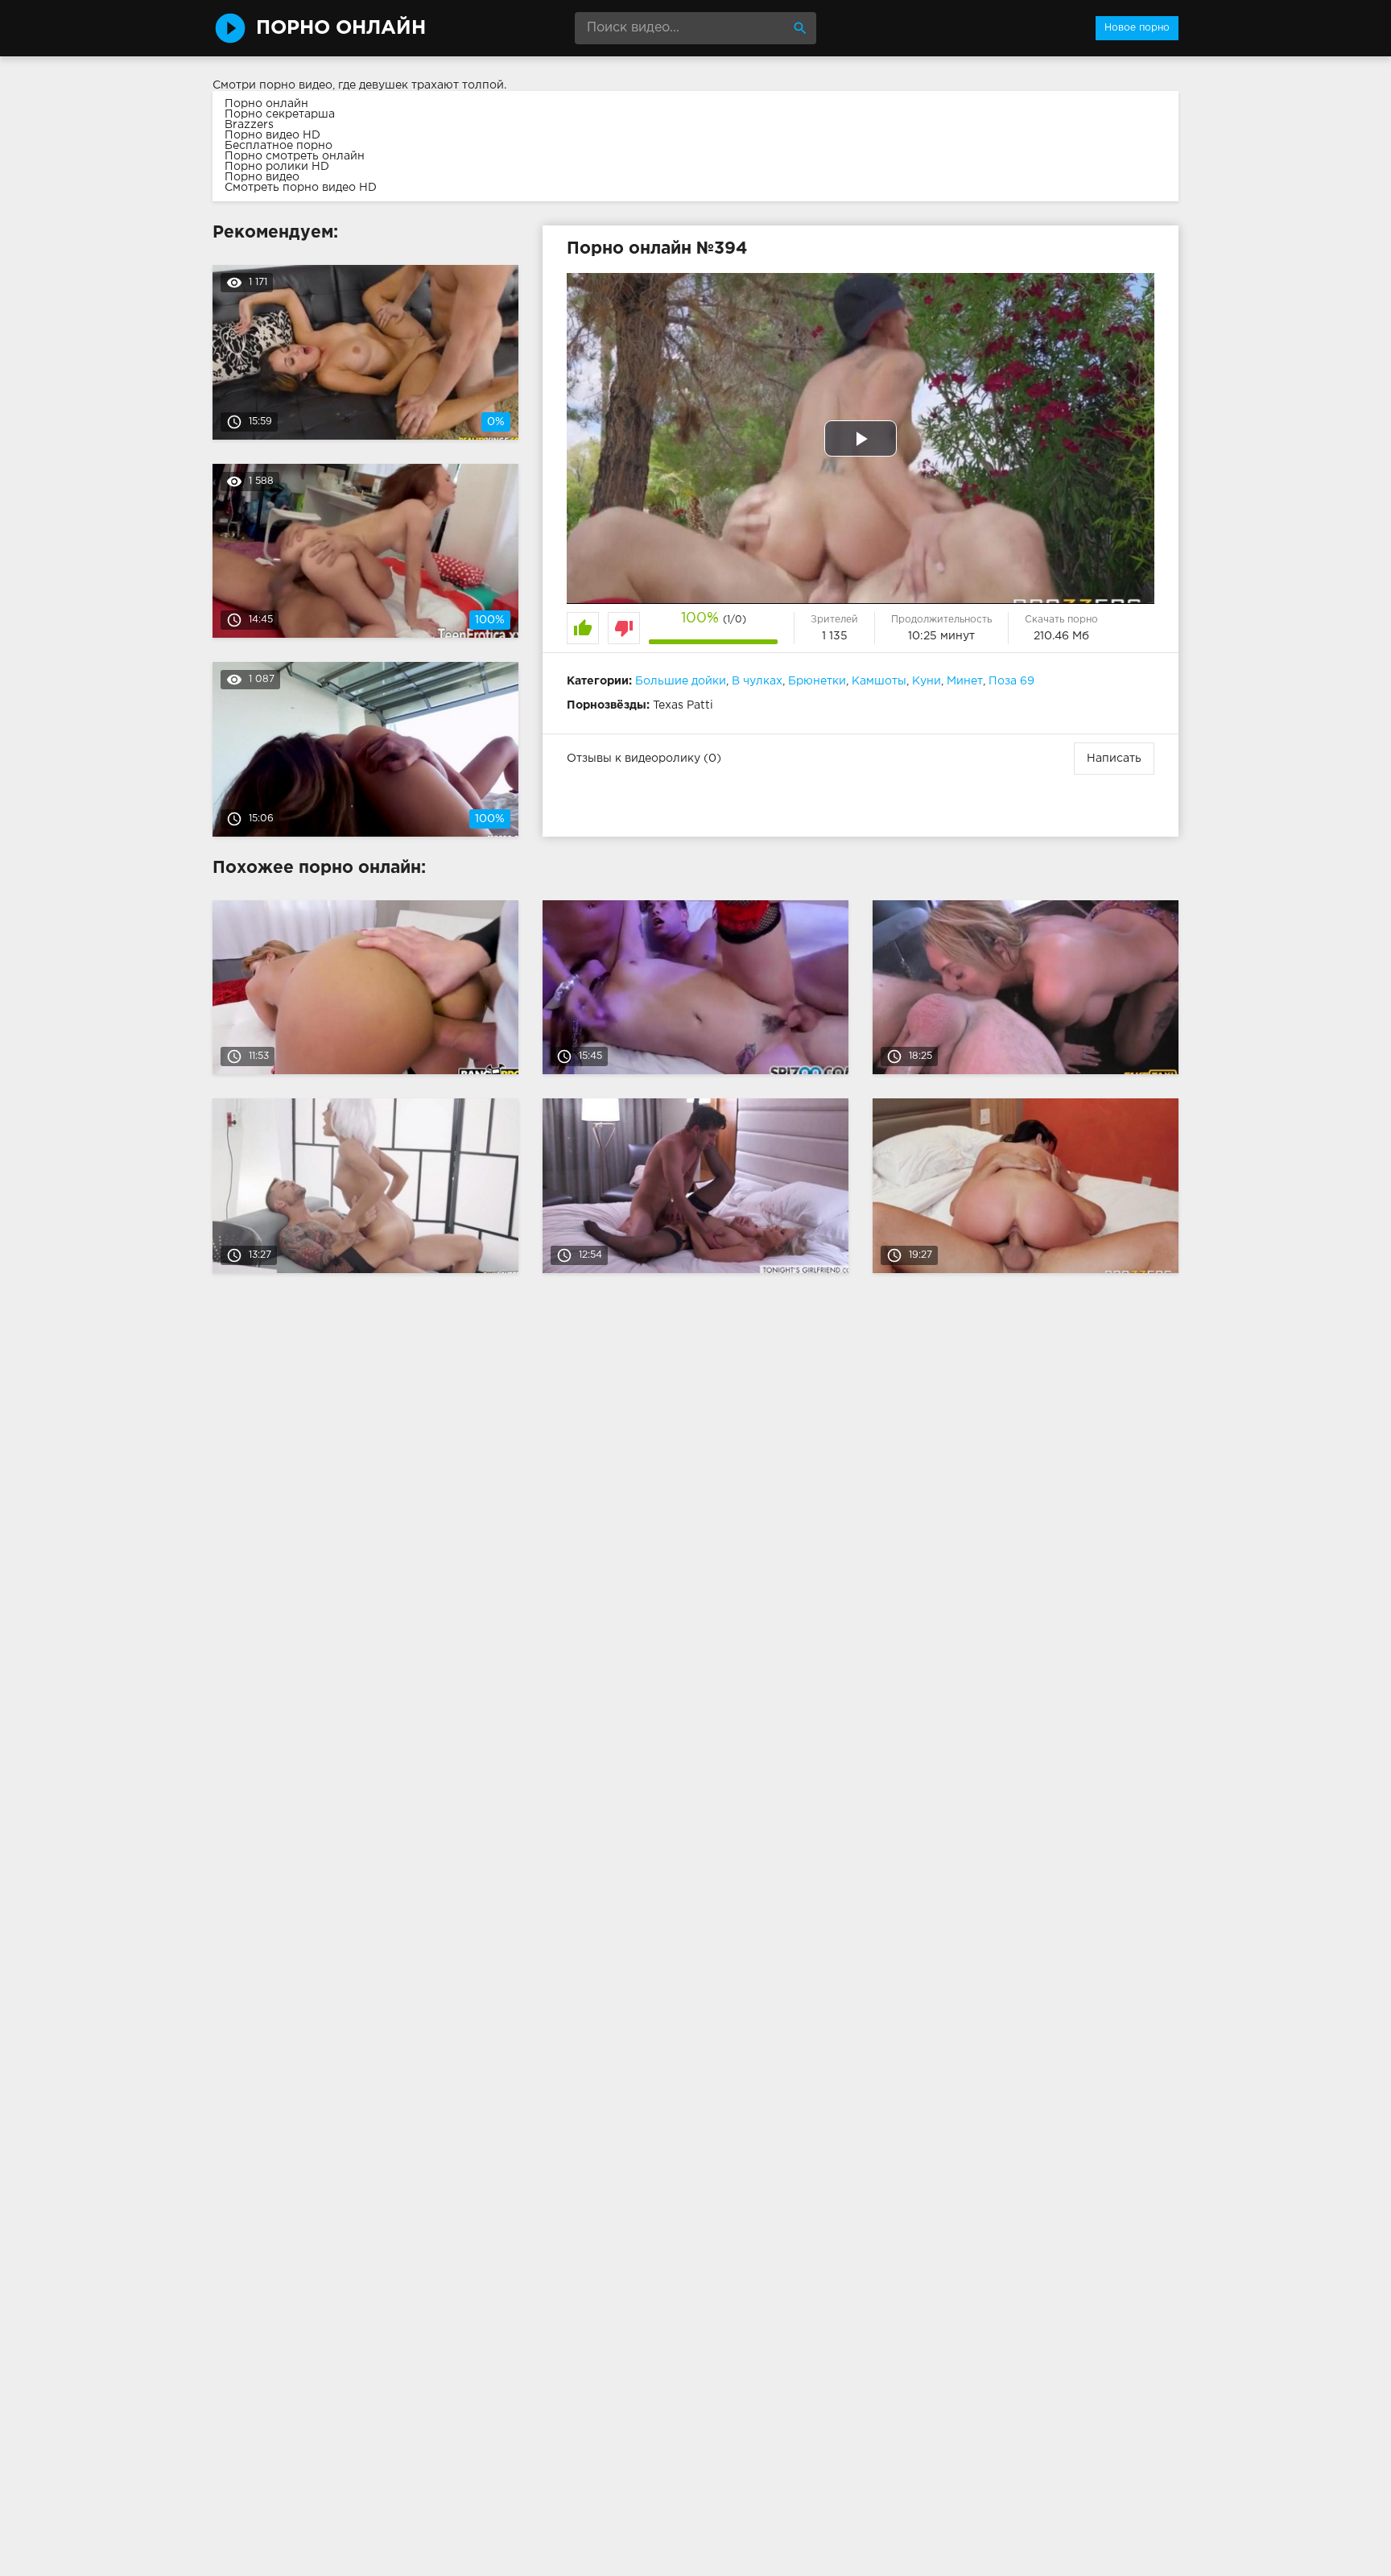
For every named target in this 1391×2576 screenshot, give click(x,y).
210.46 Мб (1061, 636)
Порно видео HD (272, 135)
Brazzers (249, 125)
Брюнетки (817, 681)
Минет (965, 681)
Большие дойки (681, 681)
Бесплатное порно (279, 146)
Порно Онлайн (341, 28)
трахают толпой (458, 85)
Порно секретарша (280, 114)
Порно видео (262, 177)
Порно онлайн (266, 104)
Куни (927, 681)
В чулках (757, 681)
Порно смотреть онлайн (295, 156)
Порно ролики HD (277, 167)
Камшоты (879, 681)
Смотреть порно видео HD (301, 188)
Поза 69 (1011, 681)
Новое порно (1137, 28)
